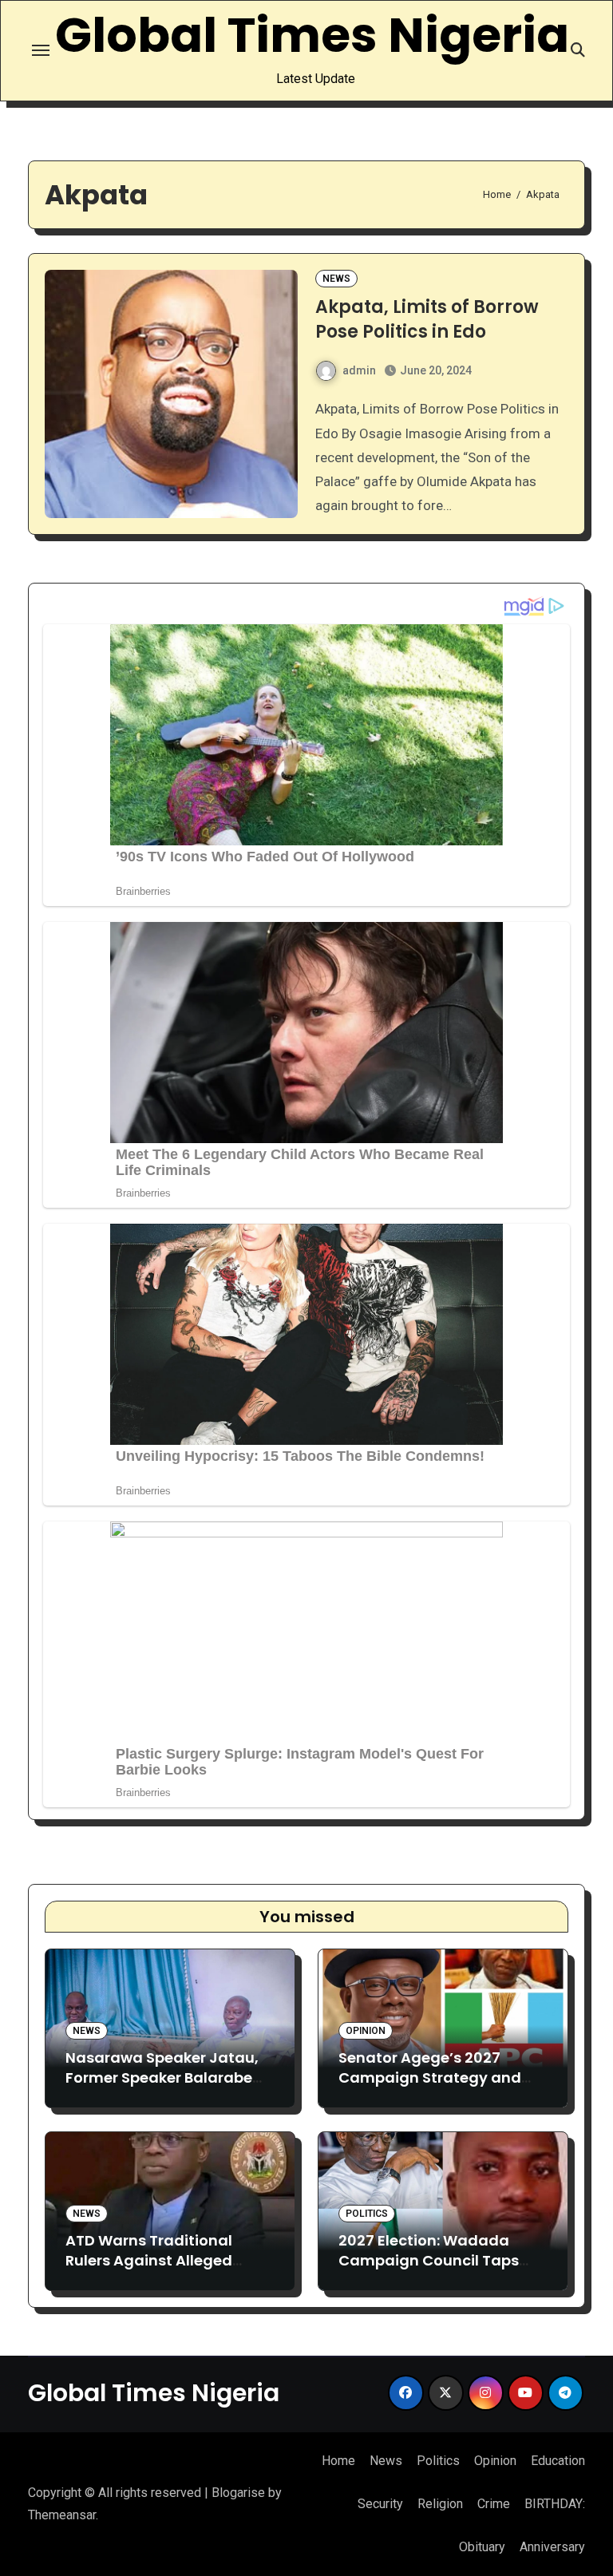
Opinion (366, 2031)
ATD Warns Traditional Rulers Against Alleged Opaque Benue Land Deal (158, 2260)
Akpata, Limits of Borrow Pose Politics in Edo (427, 319)
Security (380, 2504)
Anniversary (552, 2547)
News (336, 279)
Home (338, 2461)
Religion (440, 2504)
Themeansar (62, 2515)
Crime (494, 2504)
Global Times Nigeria (312, 35)
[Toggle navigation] (41, 50)
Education (558, 2461)
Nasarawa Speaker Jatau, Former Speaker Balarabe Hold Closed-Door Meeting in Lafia (164, 2088)
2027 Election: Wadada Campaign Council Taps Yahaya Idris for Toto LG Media (429, 2271)
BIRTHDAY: (555, 2504)
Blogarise (238, 2493)
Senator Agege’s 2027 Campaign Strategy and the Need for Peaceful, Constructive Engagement (437, 2088)
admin (359, 370)
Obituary (482, 2547)
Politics (367, 2214)
